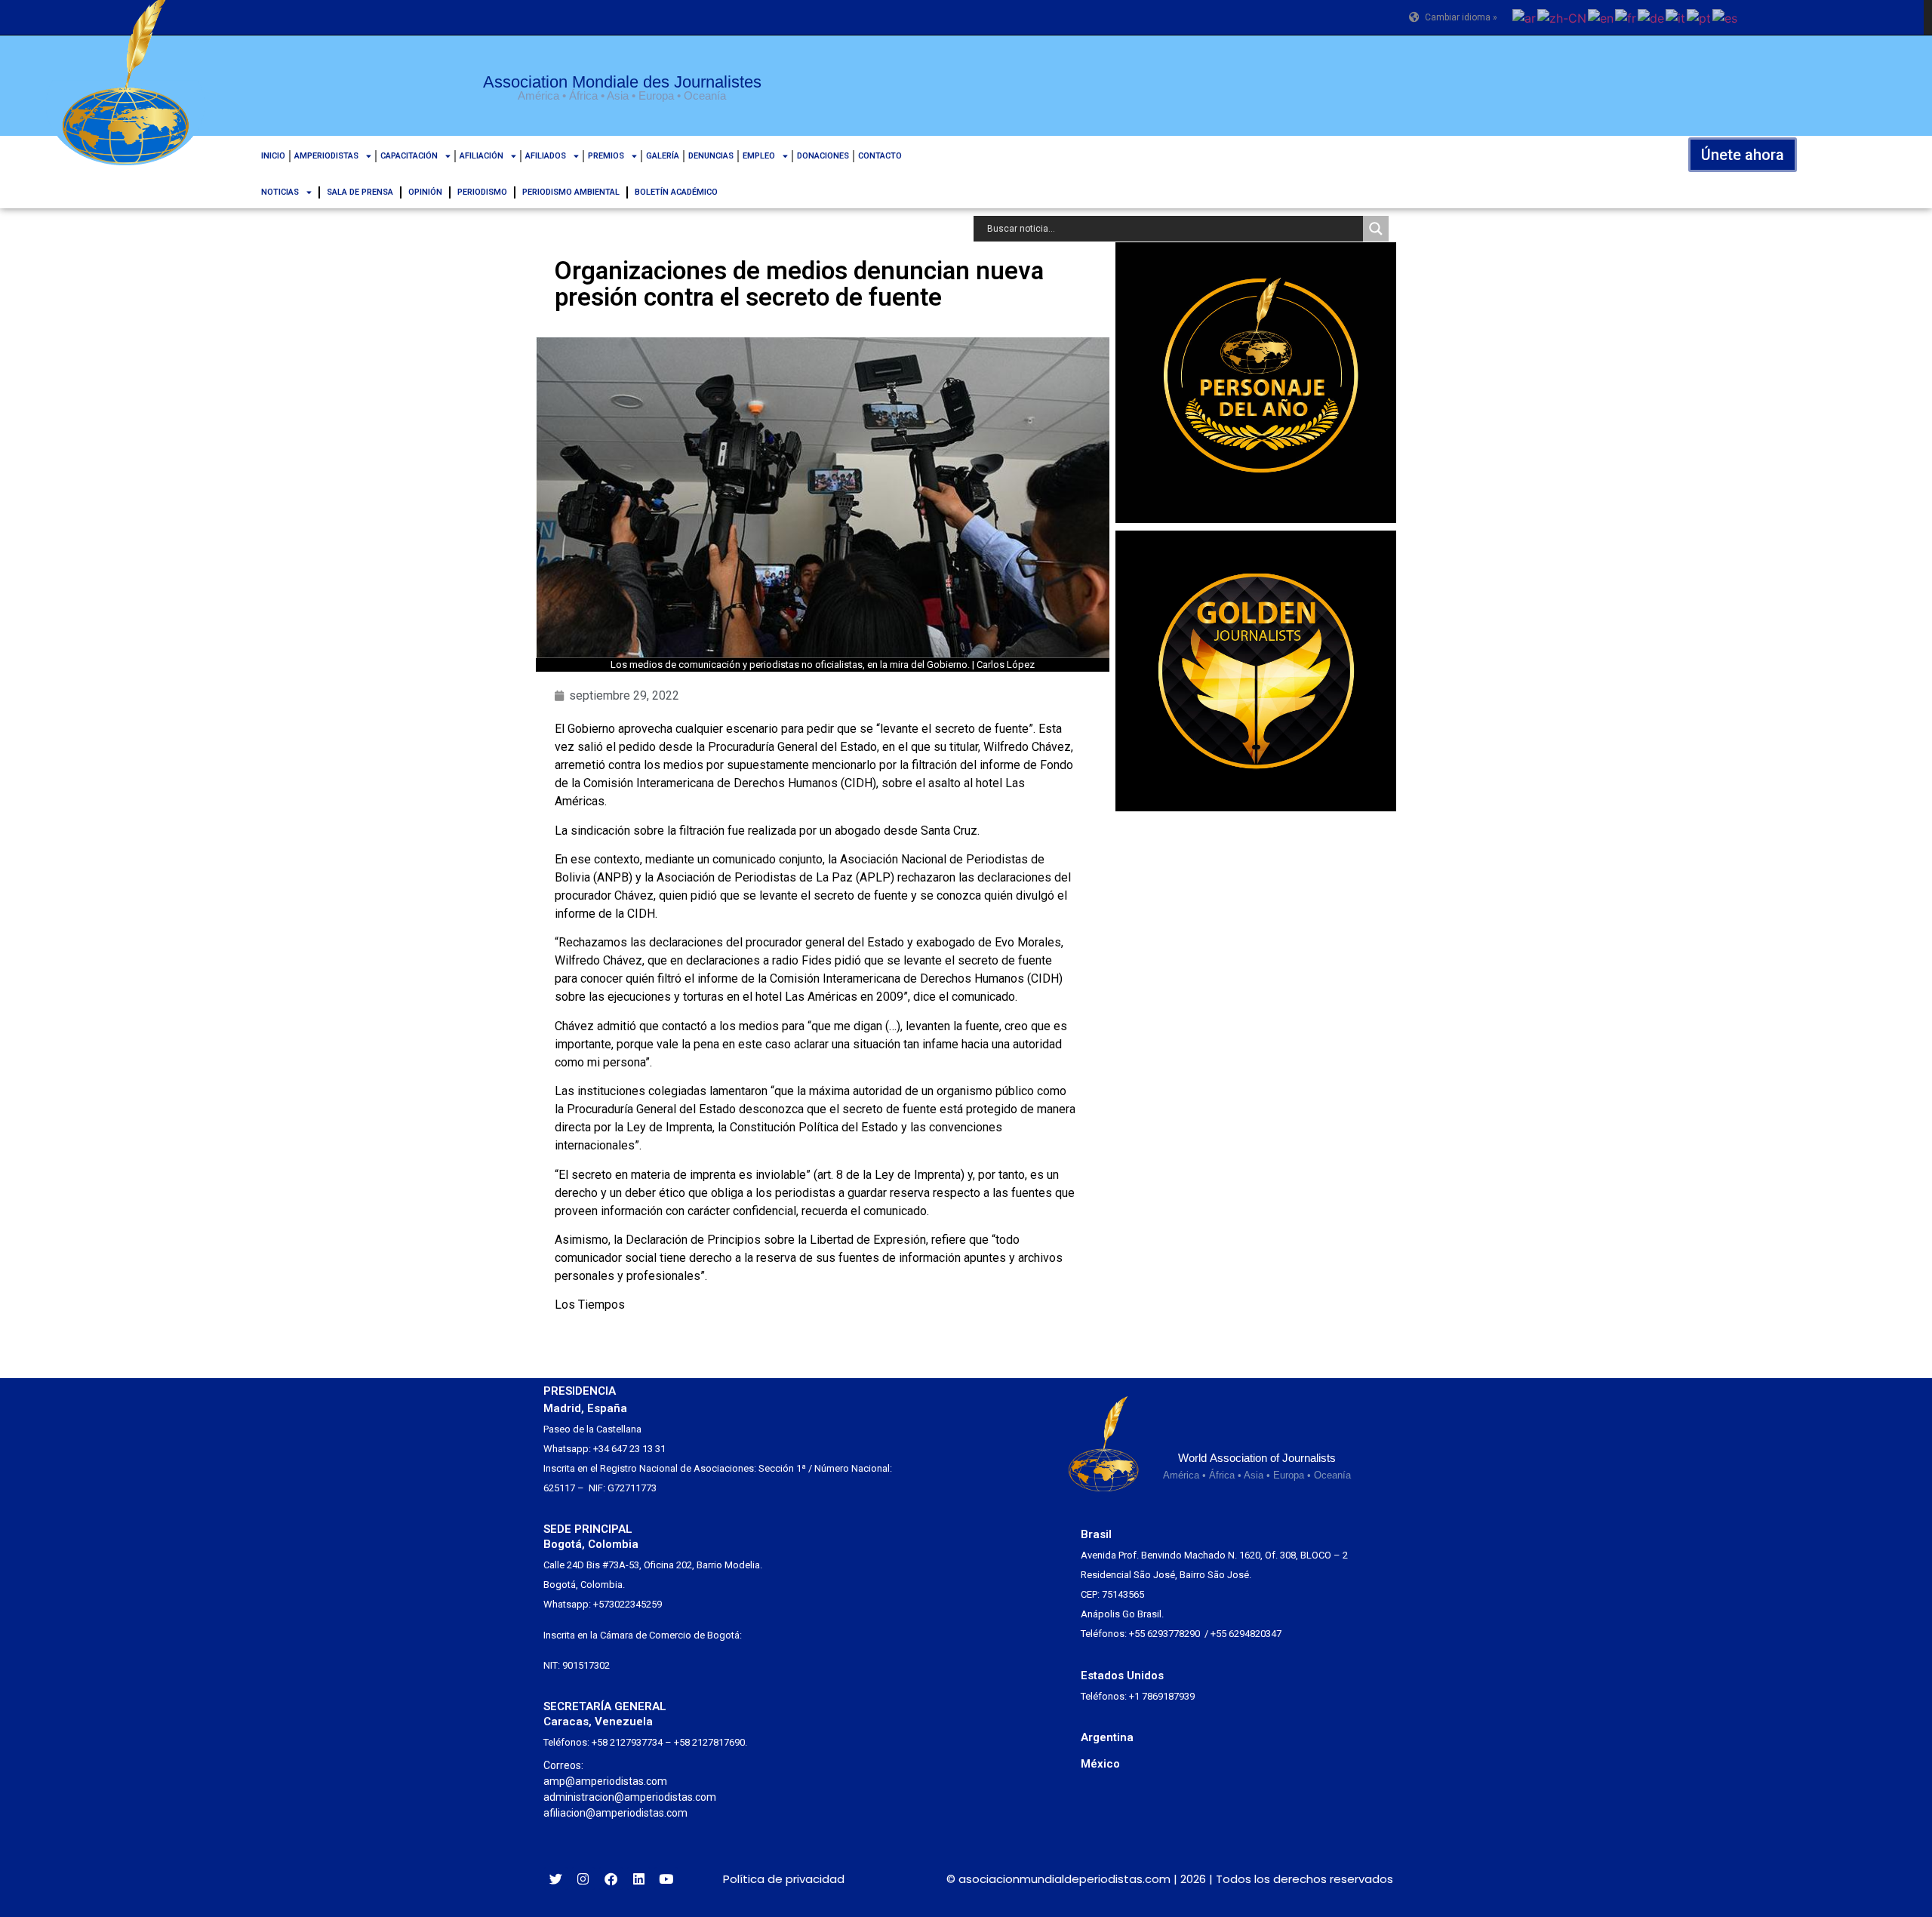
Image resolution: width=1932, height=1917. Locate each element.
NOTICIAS (280, 192)
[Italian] (1676, 17)
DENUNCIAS (711, 156)
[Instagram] (584, 1879)
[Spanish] (1726, 17)
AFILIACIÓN (481, 156)
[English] (1601, 17)
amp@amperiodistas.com (605, 1781)
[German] (1652, 17)
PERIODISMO (482, 192)
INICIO (273, 156)
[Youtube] (666, 1879)
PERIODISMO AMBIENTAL (571, 192)
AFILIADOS (546, 156)
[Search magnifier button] (1376, 229)
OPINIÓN (425, 192)
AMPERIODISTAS (326, 156)
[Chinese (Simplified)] (1563, 17)
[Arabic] (1525, 17)
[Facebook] (611, 1879)
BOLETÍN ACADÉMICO (676, 192)
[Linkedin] (639, 1879)
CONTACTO (880, 156)
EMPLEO (759, 156)
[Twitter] (556, 1879)
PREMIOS (606, 156)
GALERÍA (663, 156)
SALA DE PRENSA (360, 192)
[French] (1626, 17)
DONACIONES (823, 156)
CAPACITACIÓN (409, 156)
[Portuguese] (1700, 17)
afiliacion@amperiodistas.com (615, 1813)
